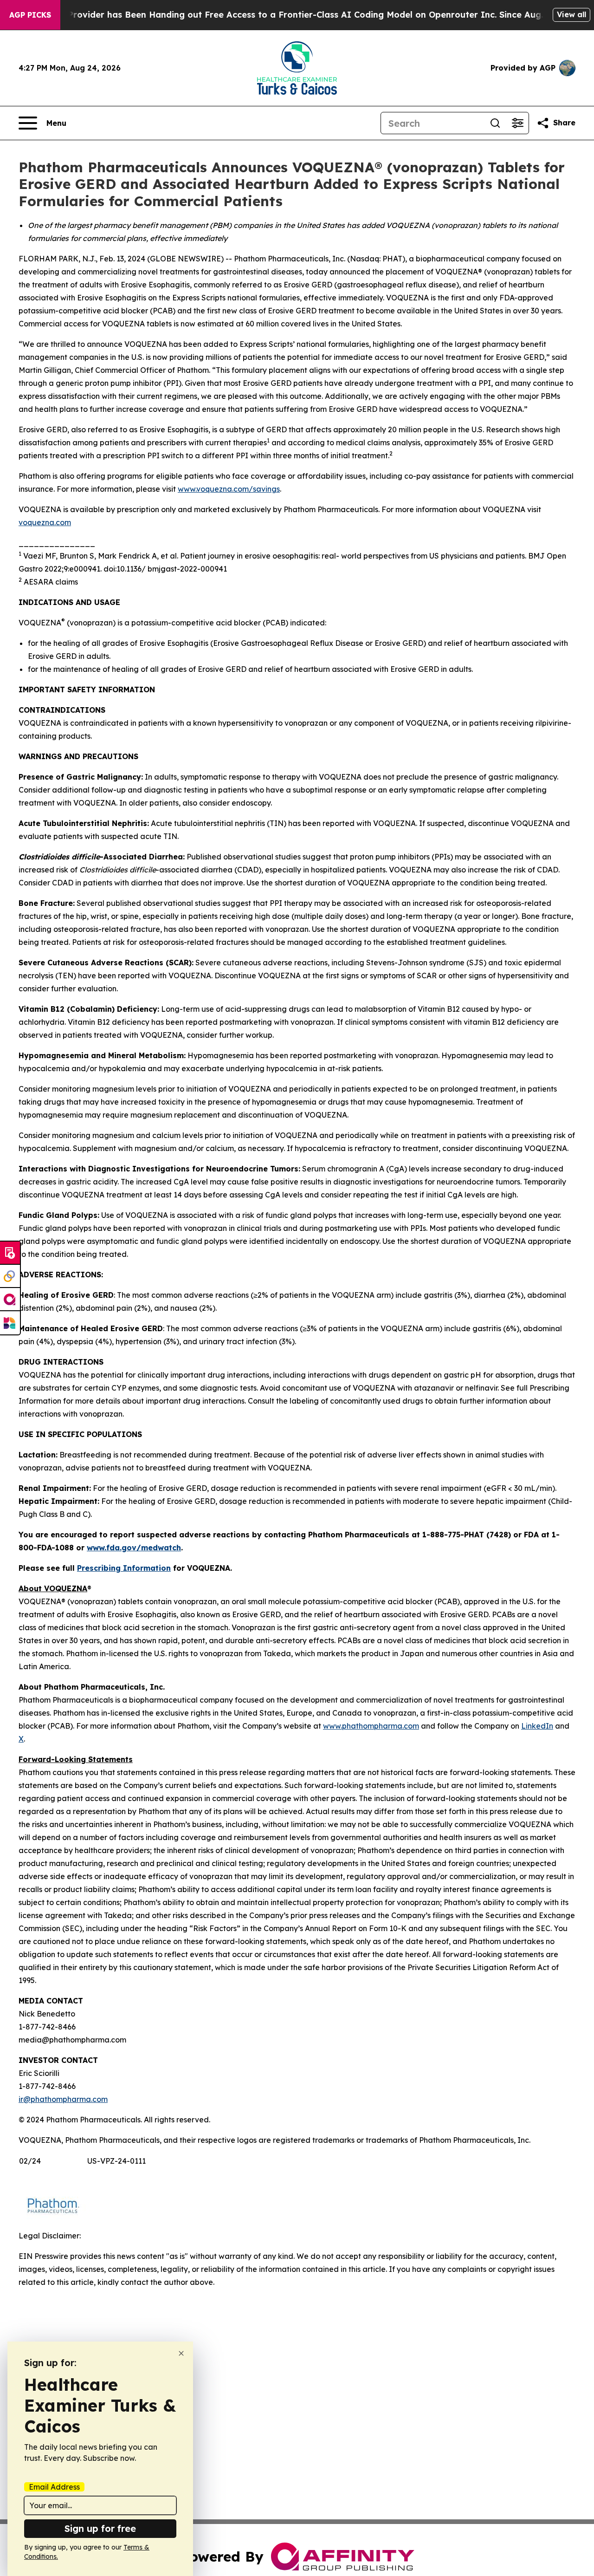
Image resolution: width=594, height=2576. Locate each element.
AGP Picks (30, 15)
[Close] (181, 2353)
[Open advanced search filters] (517, 123)
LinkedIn (537, 1726)
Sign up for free (100, 2528)
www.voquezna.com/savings (229, 489)
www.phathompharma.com (371, 1726)
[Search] (495, 123)
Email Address (54, 2487)
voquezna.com (45, 522)
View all (571, 14)
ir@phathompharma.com (63, 2099)
